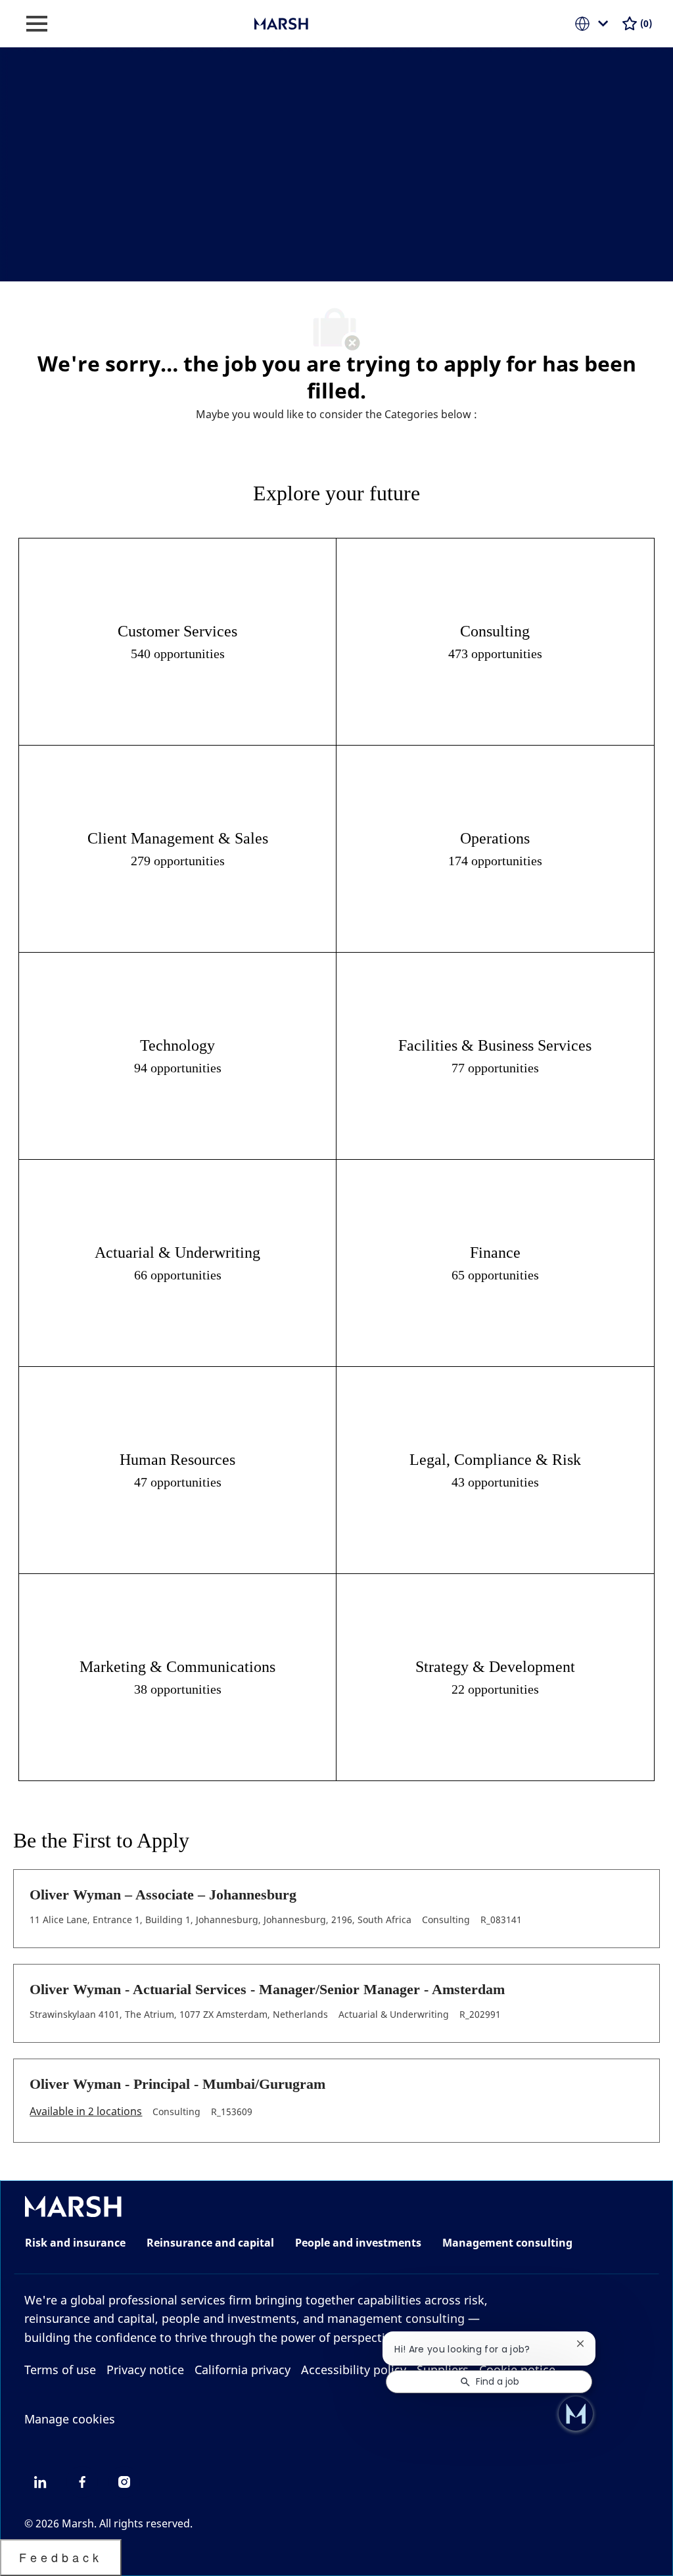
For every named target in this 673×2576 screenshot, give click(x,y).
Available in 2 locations (86, 2112)
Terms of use (60, 2370)
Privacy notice (145, 2370)
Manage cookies (70, 2419)
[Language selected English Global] (594, 24)
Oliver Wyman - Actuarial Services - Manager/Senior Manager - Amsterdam (267, 1989)
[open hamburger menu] (37, 24)
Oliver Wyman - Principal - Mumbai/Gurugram (177, 2084)
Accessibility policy (354, 2370)
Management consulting (507, 2243)
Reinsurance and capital (210, 2243)
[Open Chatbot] (576, 2414)
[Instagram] (124, 2482)
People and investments (358, 2243)
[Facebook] (82, 2482)
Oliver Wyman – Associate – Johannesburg (163, 1895)
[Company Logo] (320, 23)
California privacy (243, 2370)
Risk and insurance (75, 2243)
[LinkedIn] (40, 2482)
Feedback (61, 2557)
